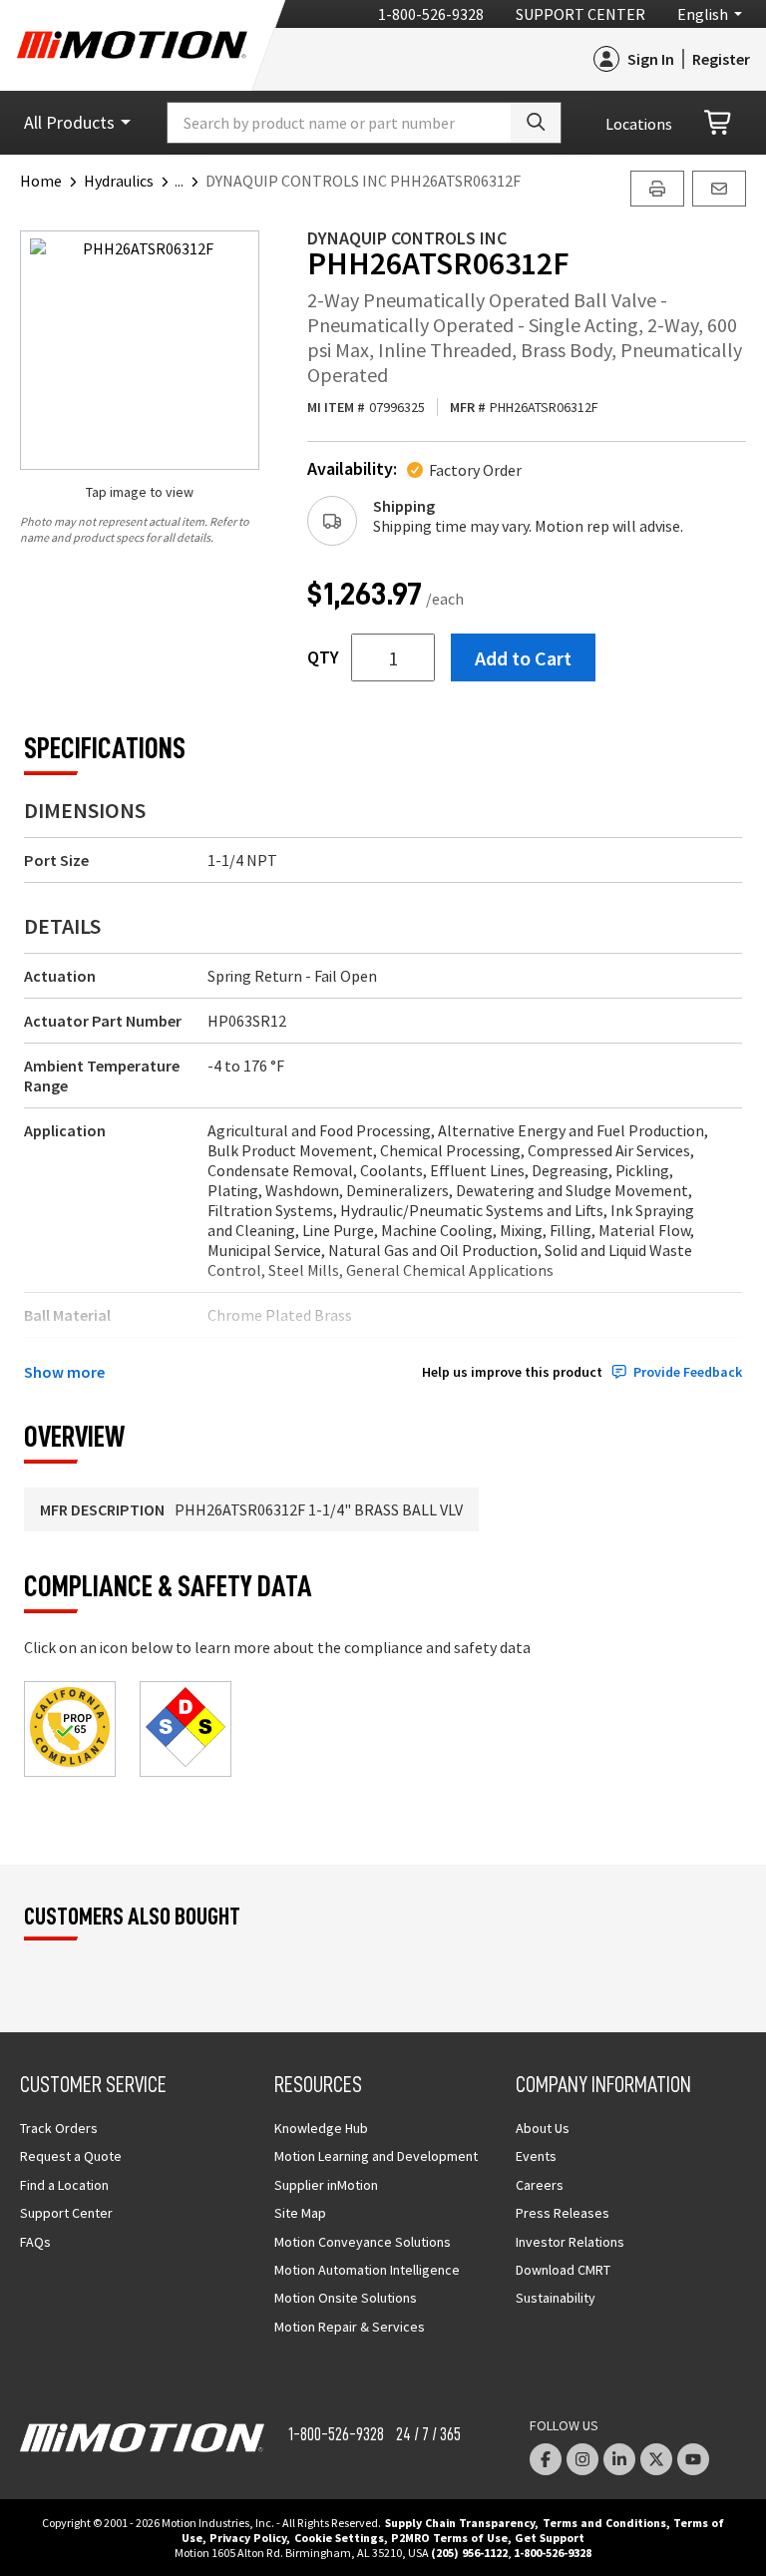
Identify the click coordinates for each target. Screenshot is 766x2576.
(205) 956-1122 (469, 2553)
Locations (639, 124)
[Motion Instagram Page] (582, 2459)
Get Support (550, 2538)
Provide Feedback (688, 1372)
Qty (323, 657)
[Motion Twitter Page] (656, 2459)
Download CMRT (563, 2270)
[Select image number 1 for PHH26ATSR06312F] (140, 350)
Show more (64, 1372)
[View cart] (719, 123)
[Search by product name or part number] (536, 123)
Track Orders (59, 2128)
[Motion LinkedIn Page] (619, 2459)
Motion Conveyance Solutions (363, 2242)
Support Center (580, 14)
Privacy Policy (248, 2538)
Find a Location (64, 2185)
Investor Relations (570, 2242)
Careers (540, 2185)
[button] (190, 181)
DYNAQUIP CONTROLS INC (407, 238)
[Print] (657, 189)
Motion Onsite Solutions (346, 2298)
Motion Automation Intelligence (367, 2270)
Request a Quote (71, 2156)
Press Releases (563, 2213)
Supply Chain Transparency (460, 2523)
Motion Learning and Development (376, 2156)
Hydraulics (119, 181)
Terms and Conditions (604, 2523)
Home (41, 181)
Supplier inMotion (326, 2185)
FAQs (35, 2242)
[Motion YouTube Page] (693, 2459)
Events (536, 2156)
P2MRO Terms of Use (449, 2538)
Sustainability (556, 2298)
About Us (543, 2128)
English (703, 14)
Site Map (300, 2213)
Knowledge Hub (321, 2128)
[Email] (719, 189)
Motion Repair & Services (350, 2327)
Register (721, 59)
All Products (69, 122)
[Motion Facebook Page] (546, 2459)
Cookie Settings (339, 2538)
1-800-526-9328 (431, 14)
